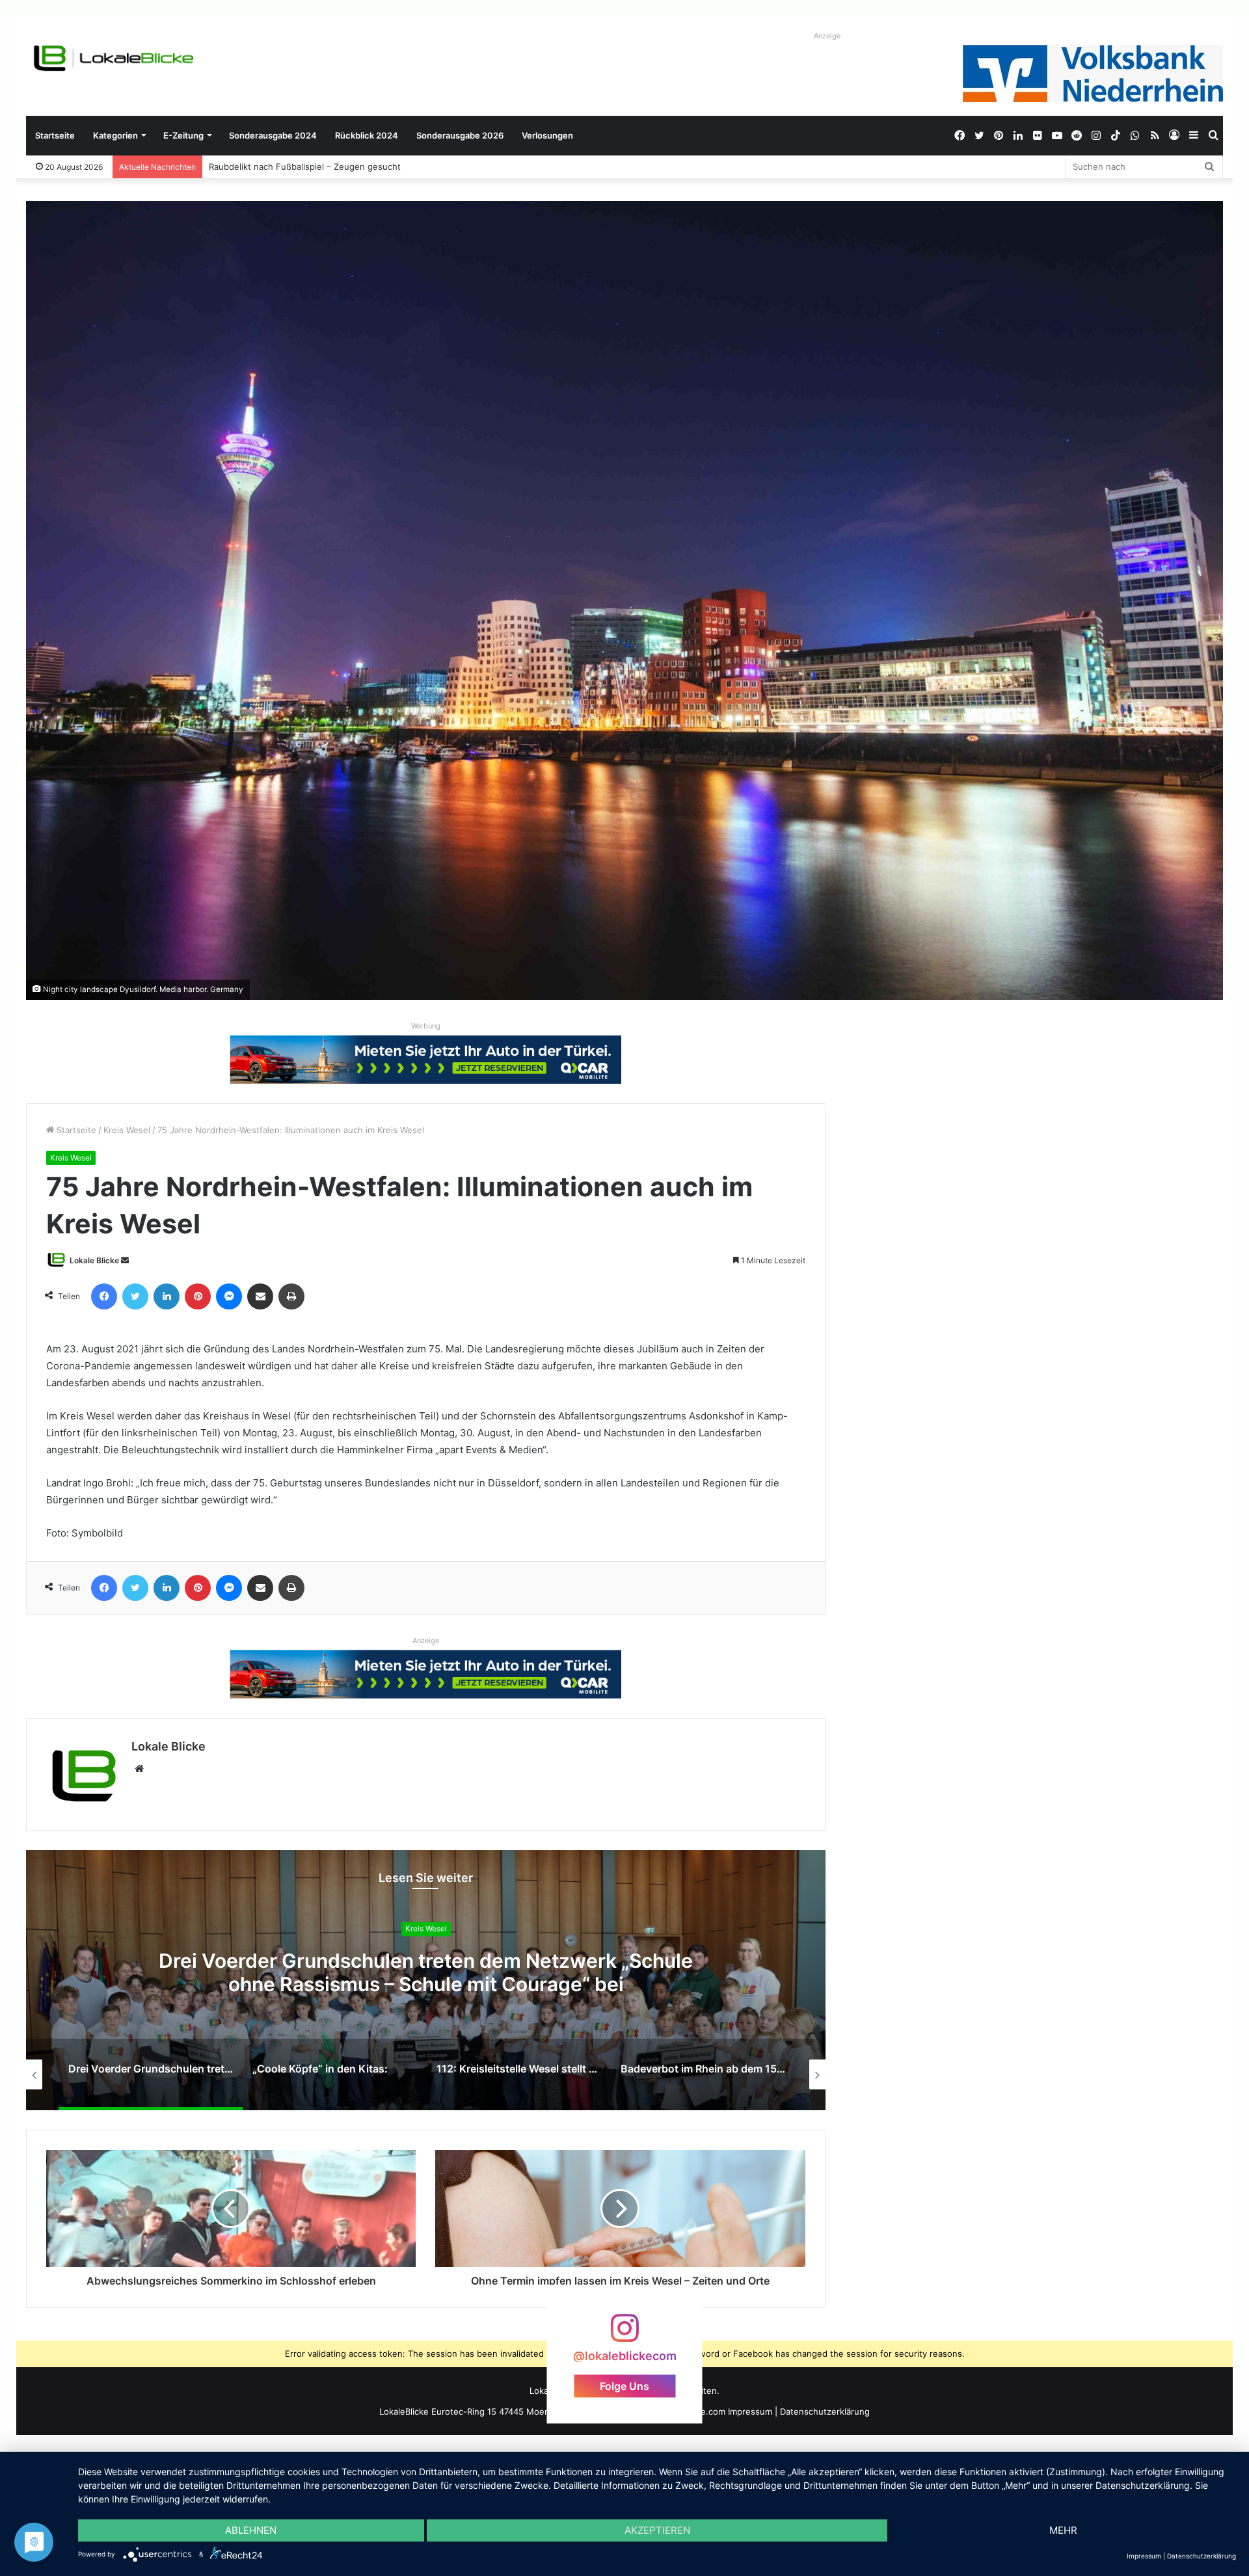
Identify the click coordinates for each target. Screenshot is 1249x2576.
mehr (1063, 2530)
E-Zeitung (183, 135)
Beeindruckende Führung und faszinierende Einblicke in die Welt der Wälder (363, 167)
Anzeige (827, 36)
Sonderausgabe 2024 (273, 135)
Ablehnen (251, 2530)
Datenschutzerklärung (825, 2411)
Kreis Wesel (127, 1130)
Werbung (426, 1026)
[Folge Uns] (624, 2334)
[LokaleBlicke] (114, 58)
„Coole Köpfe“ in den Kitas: (426, 1972)
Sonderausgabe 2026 (460, 135)
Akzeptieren (657, 2530)
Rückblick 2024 (367, 135)
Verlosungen (547, 135)
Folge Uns (624, 2385)
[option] (426, 1980)
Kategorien (115, 135)
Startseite (55, 135)
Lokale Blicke (94, 1260)
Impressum (750, 2411)
